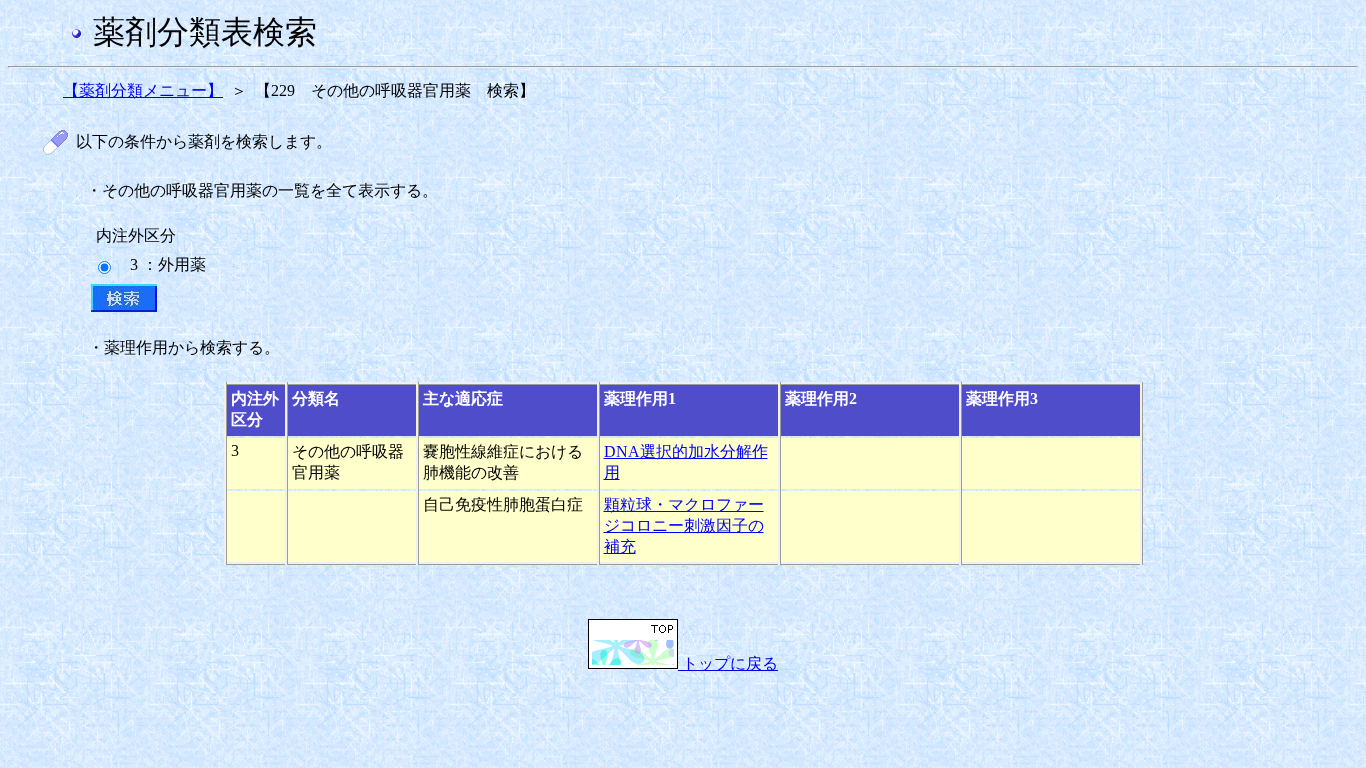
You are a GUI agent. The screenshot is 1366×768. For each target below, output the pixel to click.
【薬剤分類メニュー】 (143, 90)
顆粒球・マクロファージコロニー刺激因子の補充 (684, 525)
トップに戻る (728, 663)
